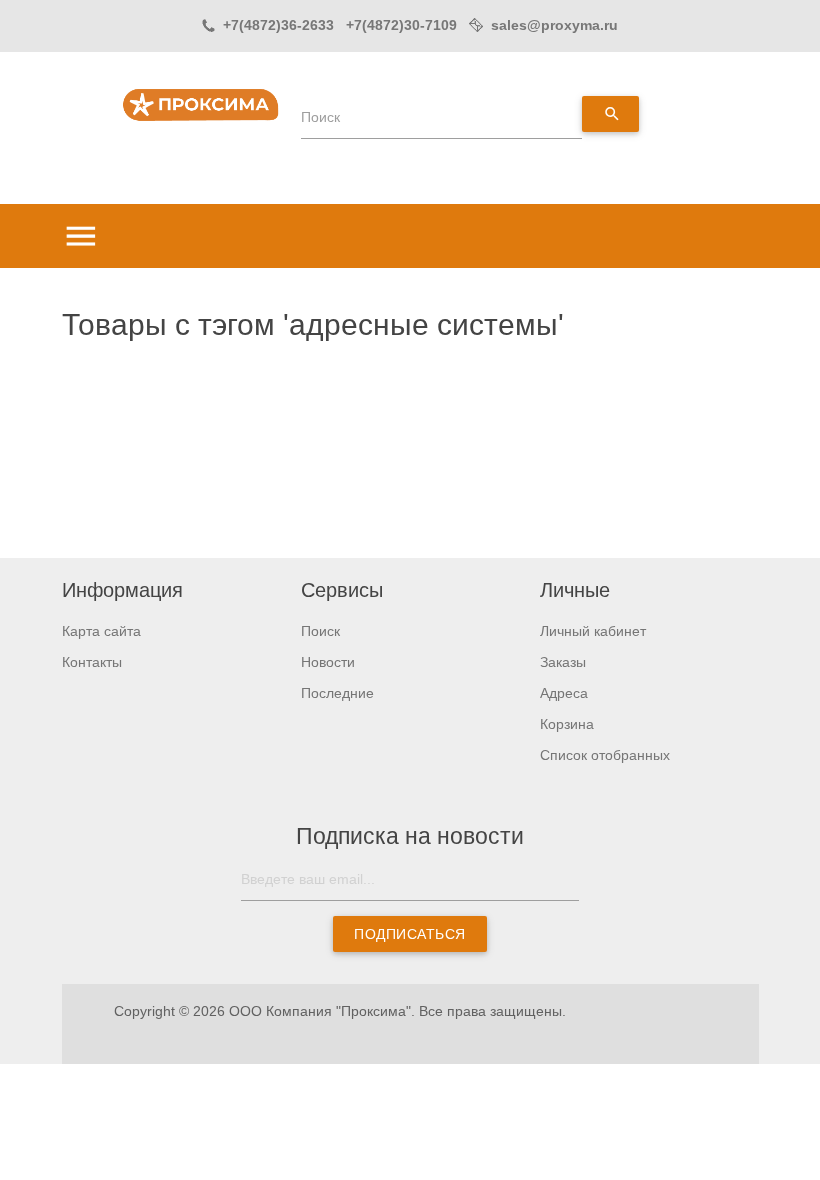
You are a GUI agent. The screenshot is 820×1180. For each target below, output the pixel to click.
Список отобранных (605, 755)
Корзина (567, 724)
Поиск (320, 117)
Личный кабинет (593, 631)
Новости (328, 662)
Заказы (563, 662)
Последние (337, 693)
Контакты (92, 662)
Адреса (564, 693)
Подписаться (410, 934)
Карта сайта (101, 631)
